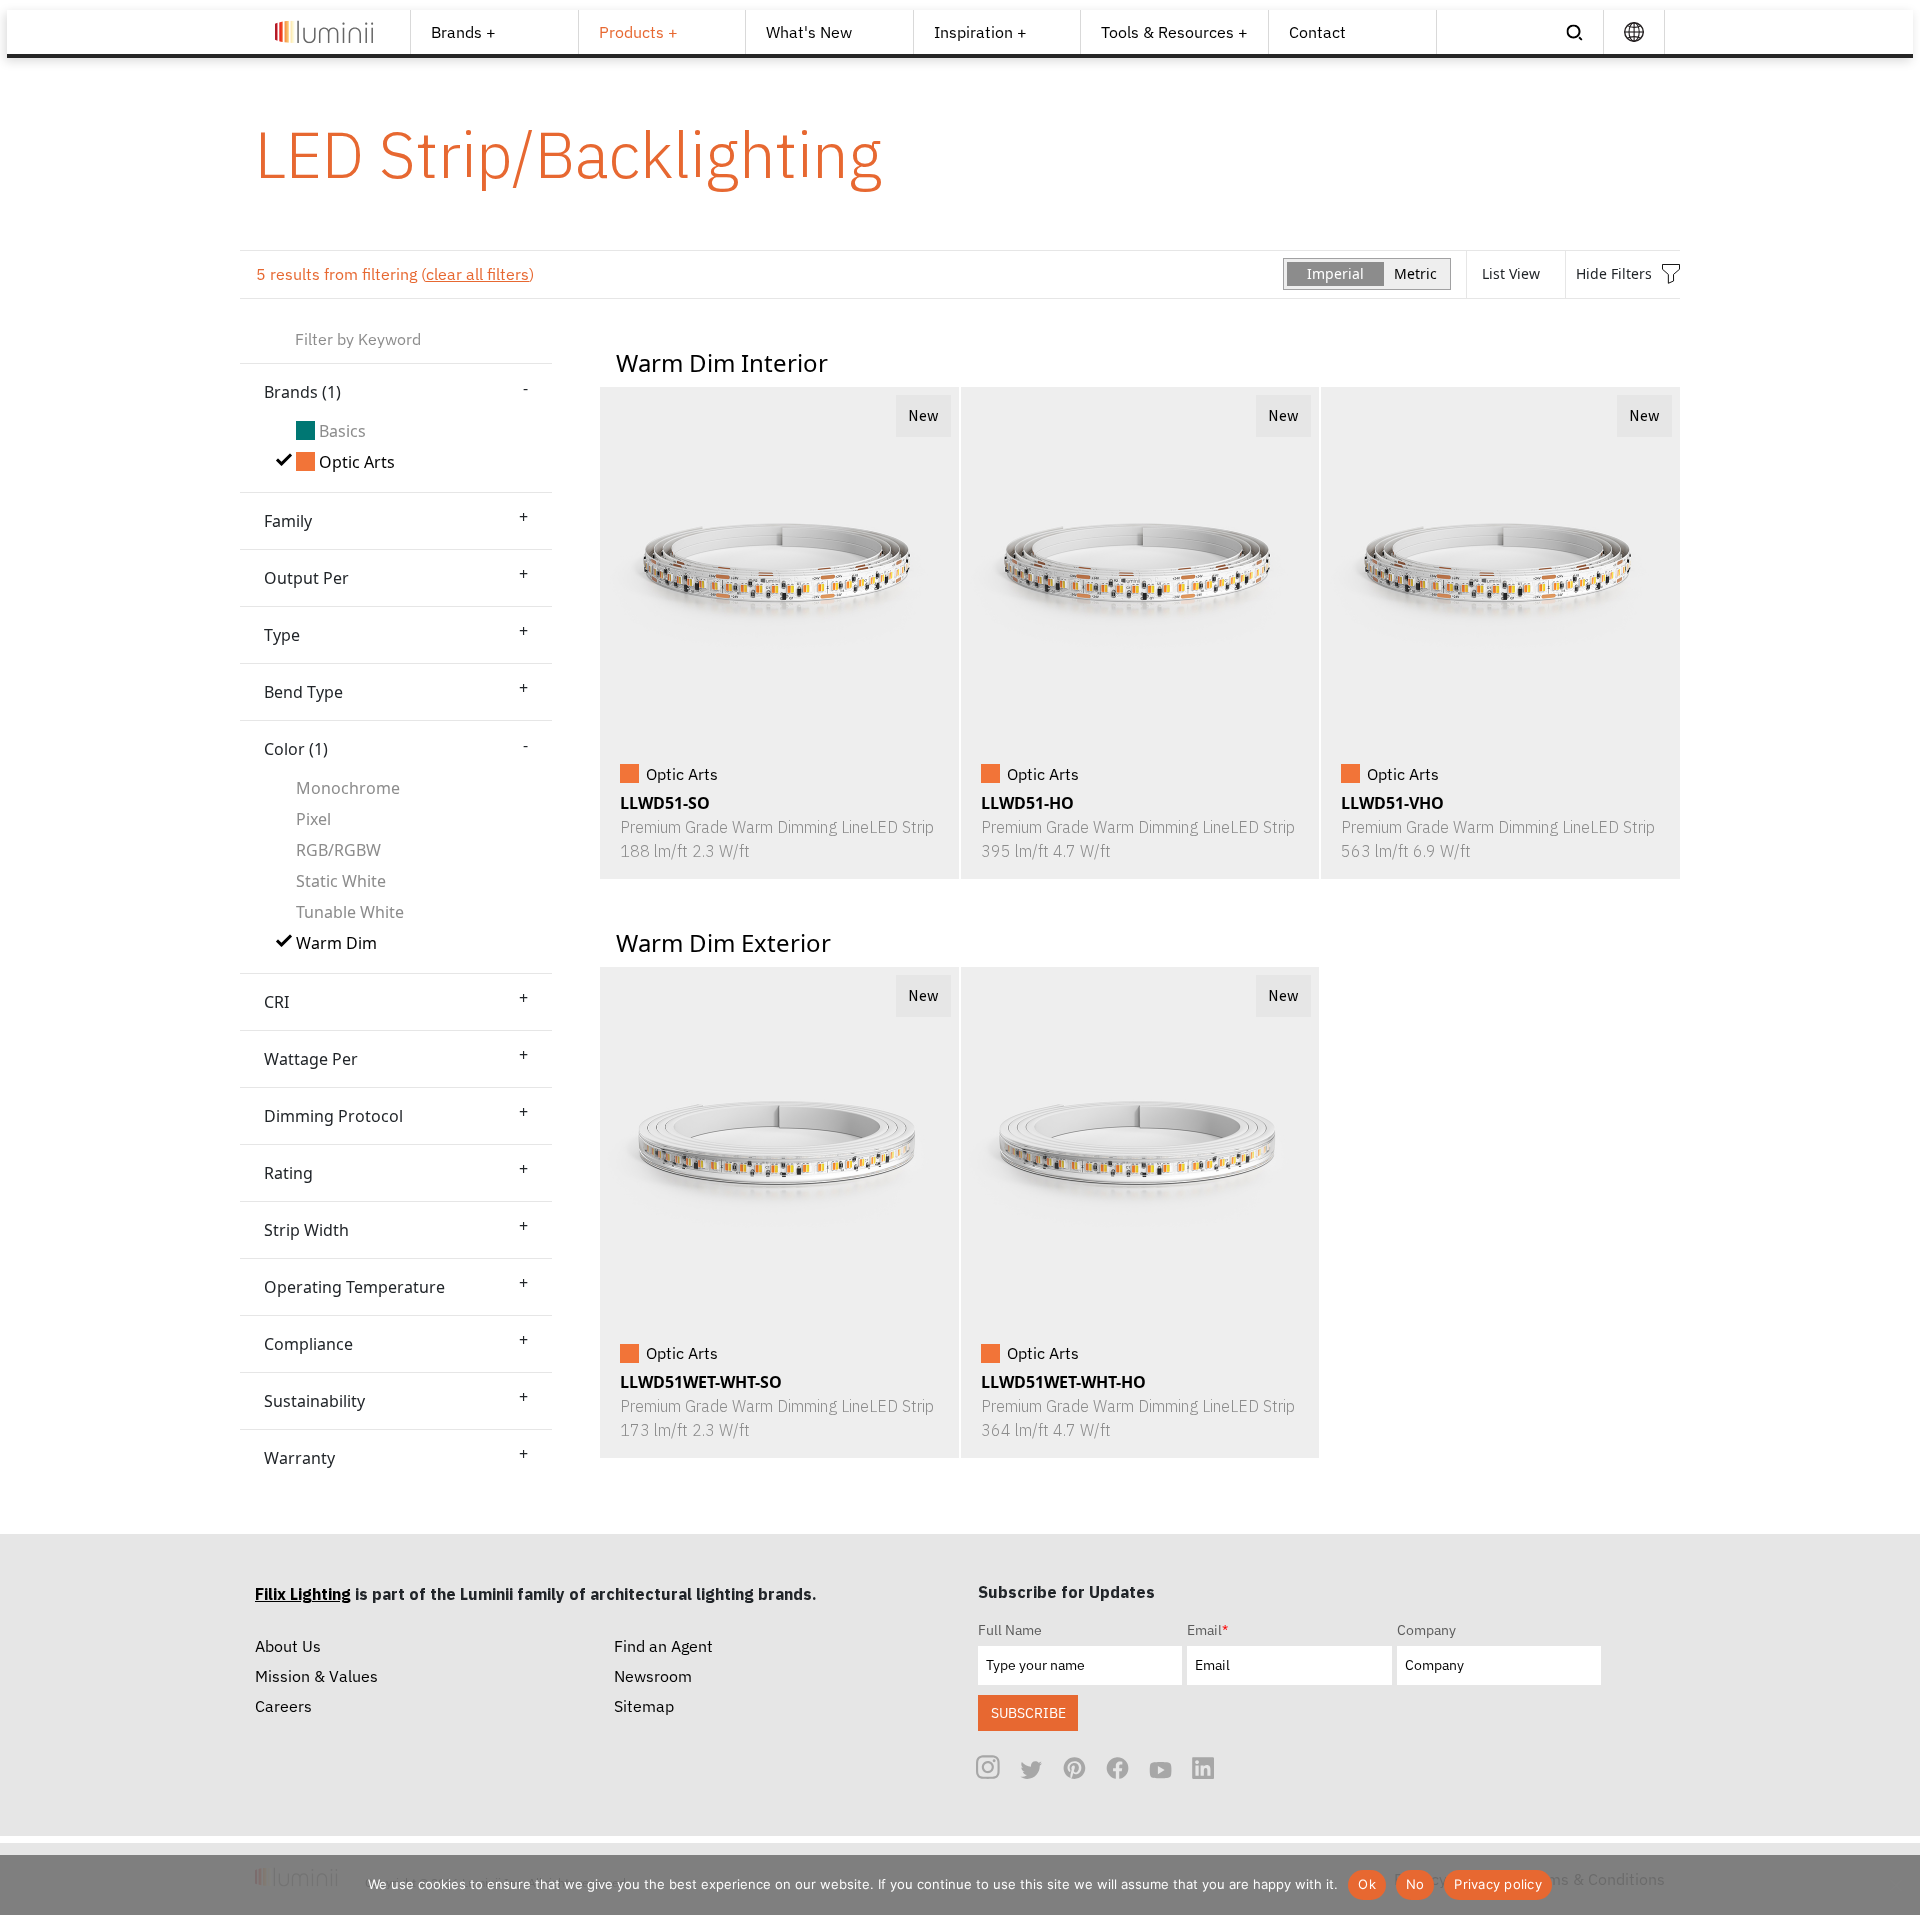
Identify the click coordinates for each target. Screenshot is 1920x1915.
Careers (283, 1706)
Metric (1415, 273)
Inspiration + (980, 32)
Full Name (1010, 1630)
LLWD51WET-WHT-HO (1063, 1382)
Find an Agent (663, 1646)
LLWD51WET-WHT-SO (701, 1382)
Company (1426, 1630)
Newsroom (653, 1676)
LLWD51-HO (1027, 803)
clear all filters (477, 274)
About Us (288, 1646)
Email (1207, 1630)
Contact (1317, 32)
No (1415, 1884)
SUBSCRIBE (1028, 1712)
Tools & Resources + (1174, 32)
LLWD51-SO (665, 803)
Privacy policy (1498, 1884)
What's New (809, 32)
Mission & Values (316, 1676)
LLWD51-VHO (1392, 803)
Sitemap (644, 1706)
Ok (1367, 1884)
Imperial (1335, 273)
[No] (1895, 1885)
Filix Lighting (303, 1594)
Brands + (463, 32)
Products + (638, 32)
